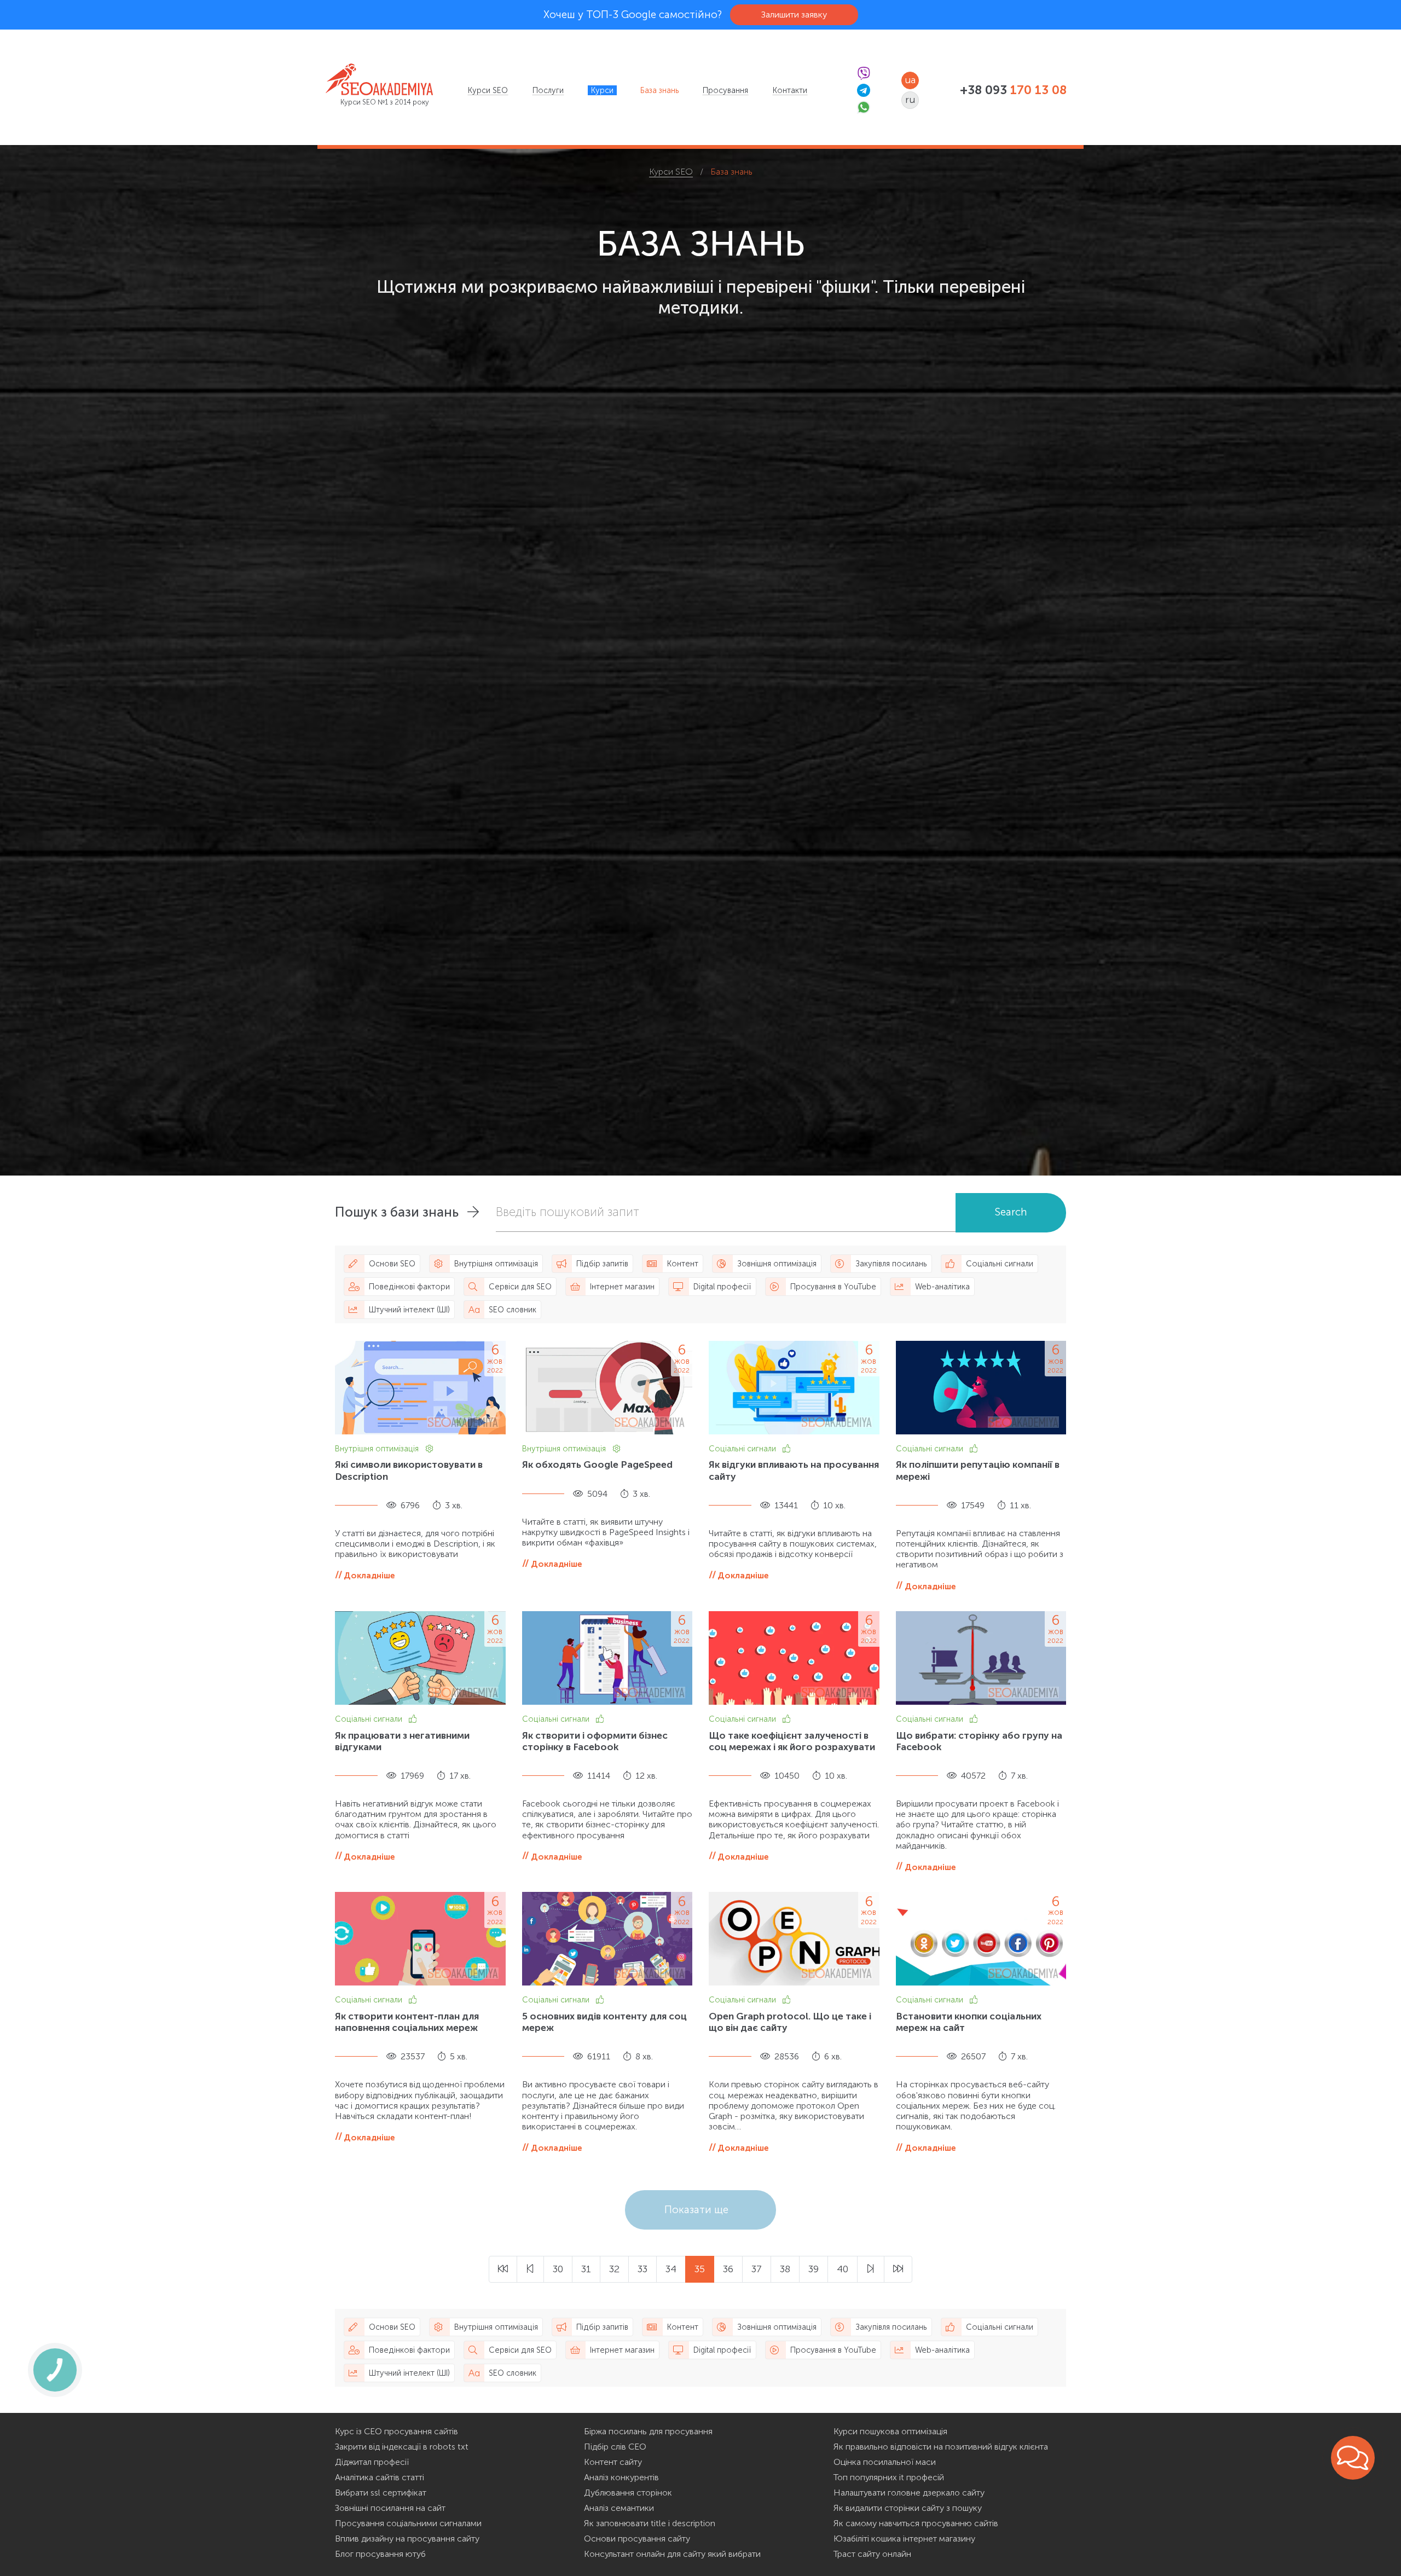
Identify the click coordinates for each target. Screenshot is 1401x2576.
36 (728, 2269)
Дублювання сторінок (628, 2493)
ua (910, 80)
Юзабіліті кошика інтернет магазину (904, 2539)
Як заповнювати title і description (650, 2523)
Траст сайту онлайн (872, 2554)
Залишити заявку (794, 15)
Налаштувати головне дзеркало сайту (909, 2493)
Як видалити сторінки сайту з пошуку (908, 2508)
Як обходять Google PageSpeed (597, 1464)
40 (843, 2269)
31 (586, 2269)
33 (642, 2269)
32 (614, 2269)
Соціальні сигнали (743, 1449)
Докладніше (369, 1575)
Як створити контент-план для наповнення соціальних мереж (407, 2022)
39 (814, 2269)
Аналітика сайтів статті (380, 2477)
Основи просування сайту (637, 2539)
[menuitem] (488, 90)
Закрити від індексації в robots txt (402, 2447)
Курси (602, 90)
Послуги (548, 90)
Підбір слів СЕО (615, 2447)
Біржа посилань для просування (648, 2431)
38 (785, 2269)
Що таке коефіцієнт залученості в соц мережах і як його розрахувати (792, 1741)
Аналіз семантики (619, 2508)
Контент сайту (613, 2462)
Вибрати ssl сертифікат (381, 2493)
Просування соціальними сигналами (408, 2523)
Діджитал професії (372, 2462)
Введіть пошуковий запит (568, 1212)
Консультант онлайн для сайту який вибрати (672, 2554)
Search (1011, 1212)
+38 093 (1013, 90)
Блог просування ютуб (380, 2554)
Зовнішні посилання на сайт (390, 2508)
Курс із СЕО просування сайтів (396, 2431)
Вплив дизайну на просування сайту (407, 2539)
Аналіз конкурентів (621, 2477)
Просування (725, 90)
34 (671, 2269)
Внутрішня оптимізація (378, 1449)
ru (910, 100)
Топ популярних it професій (889, 2477)
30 (558, 2269)
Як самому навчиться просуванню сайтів (916, 2523)
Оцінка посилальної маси (885, 2462)
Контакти (790, 90)
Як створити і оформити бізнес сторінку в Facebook (595, 1741)
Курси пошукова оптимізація (890, 2431)
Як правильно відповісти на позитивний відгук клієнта (941, 2447)
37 (757, 2269)
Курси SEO (488, 90)
